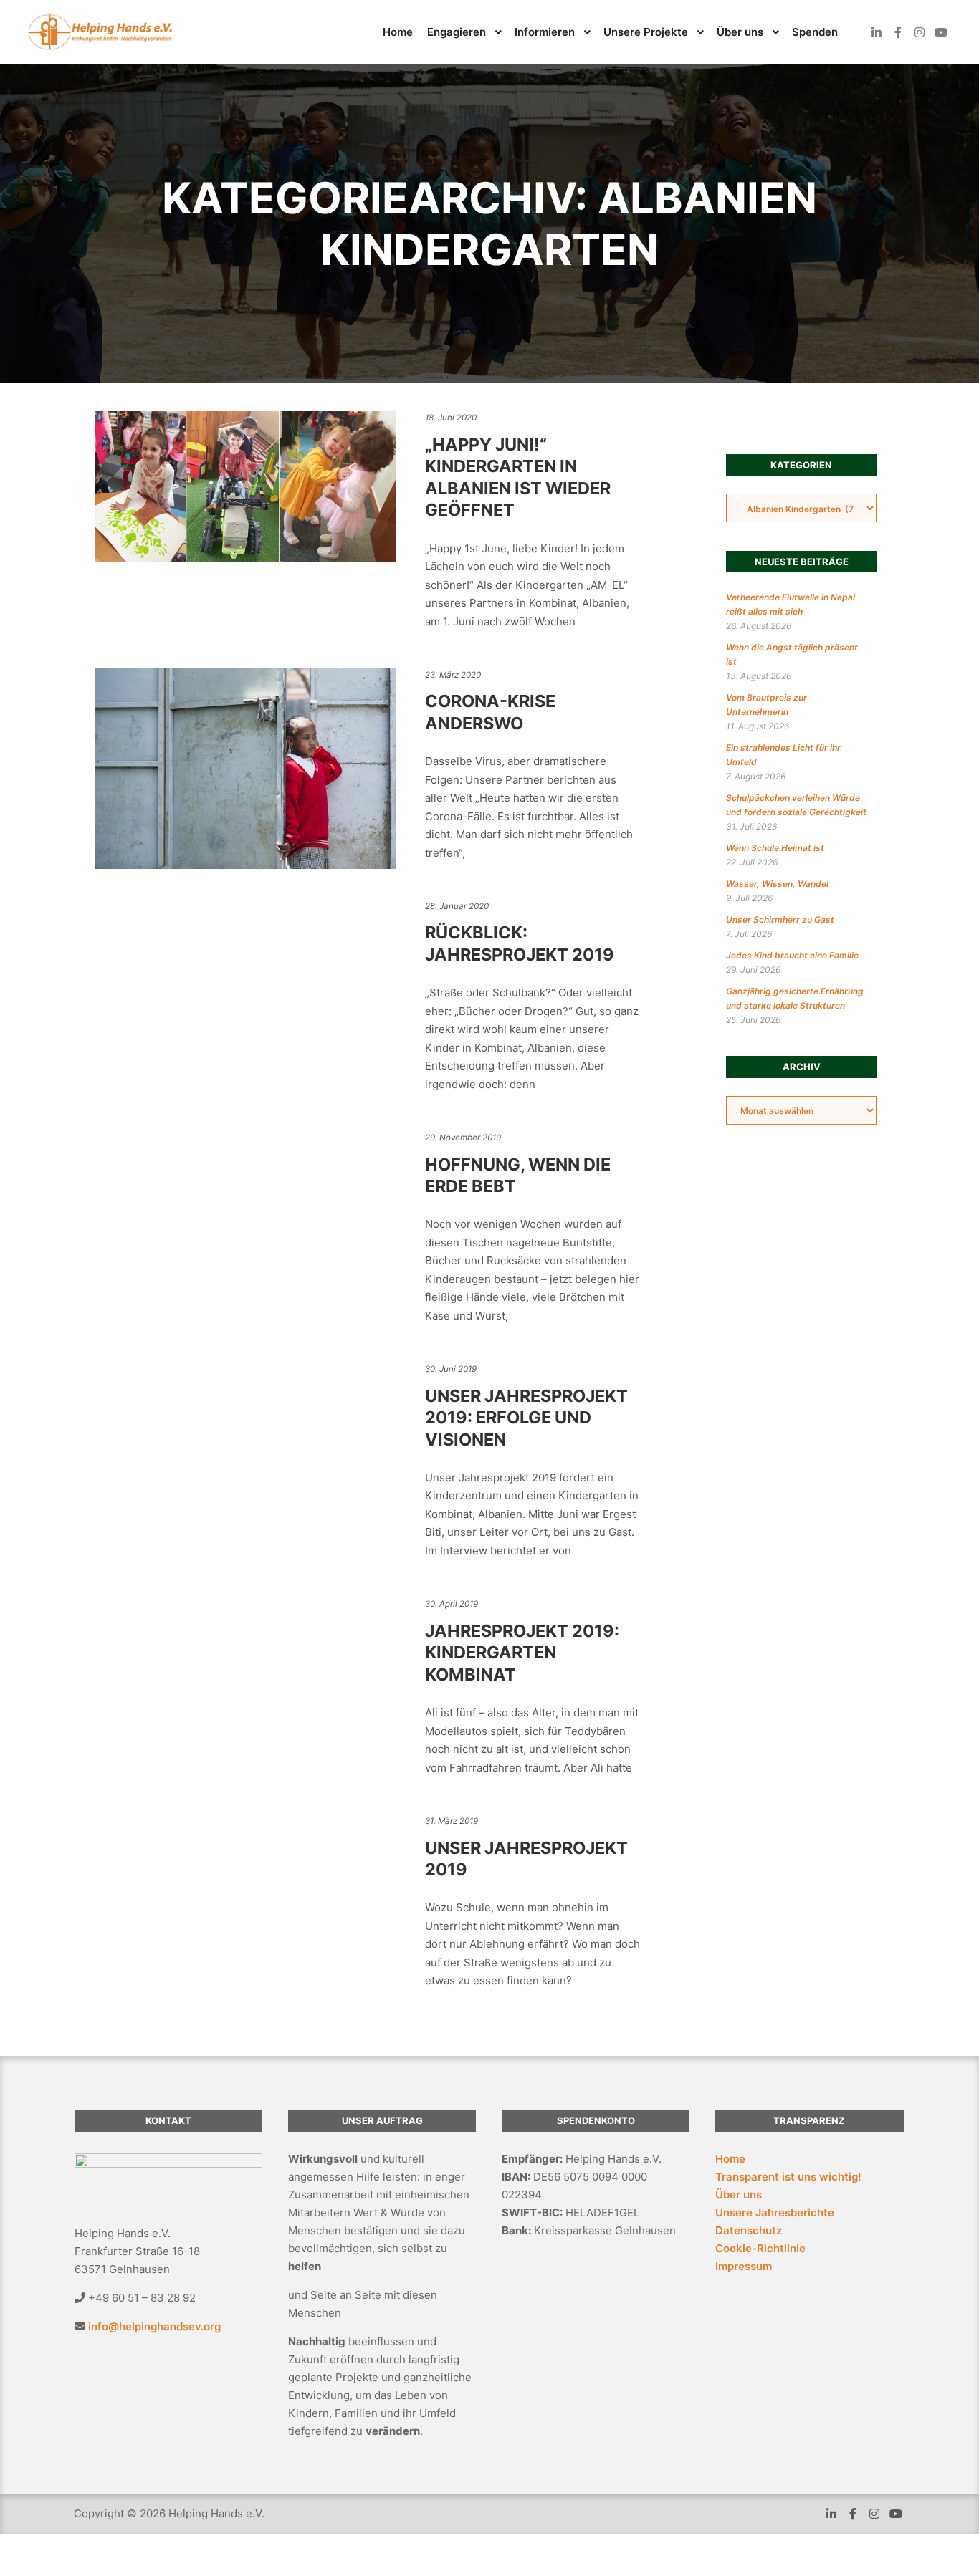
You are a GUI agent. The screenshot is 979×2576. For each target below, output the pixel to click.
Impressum (744, 2266)
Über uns (739, 2195)
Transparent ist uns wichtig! (788, 2177)
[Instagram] (920, 32)
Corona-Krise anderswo (490, 712)
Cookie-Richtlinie (760, 2248)
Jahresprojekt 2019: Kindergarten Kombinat (522, 1653)
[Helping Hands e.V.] (100, 32)
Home (730, 2159)
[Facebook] (898, 32)
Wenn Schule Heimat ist (775, 848)
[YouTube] (941, 32)
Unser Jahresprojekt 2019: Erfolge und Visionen (526, 1418)
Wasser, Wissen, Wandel (777, 884)
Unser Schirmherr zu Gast (780, 919)
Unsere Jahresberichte (775, 2212)
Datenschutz (749, 2230)
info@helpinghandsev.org (154, 2326)
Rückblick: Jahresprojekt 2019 (520, 943)
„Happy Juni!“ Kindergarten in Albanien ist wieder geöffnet (518, 477)
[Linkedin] (877, 32)
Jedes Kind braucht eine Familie (792, 955)
